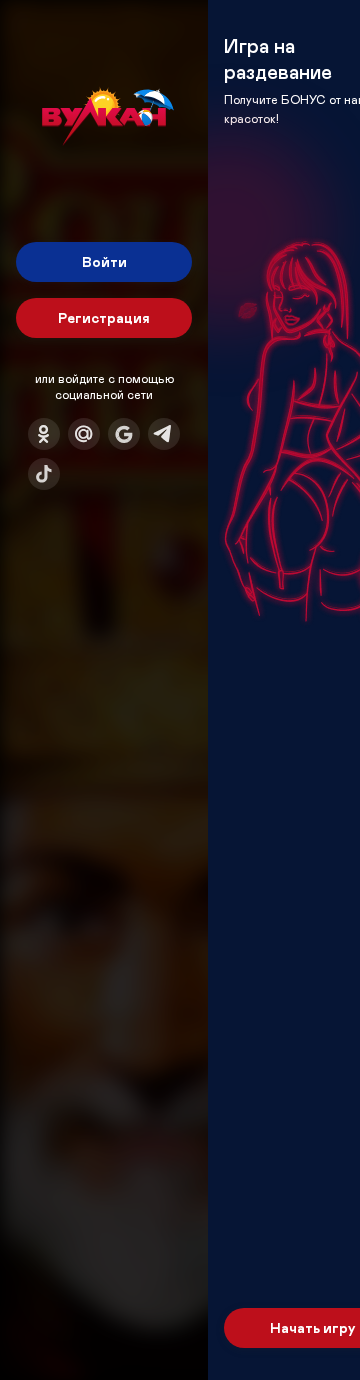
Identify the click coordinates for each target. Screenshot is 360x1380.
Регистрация (104, 317)
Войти (104, 261)
